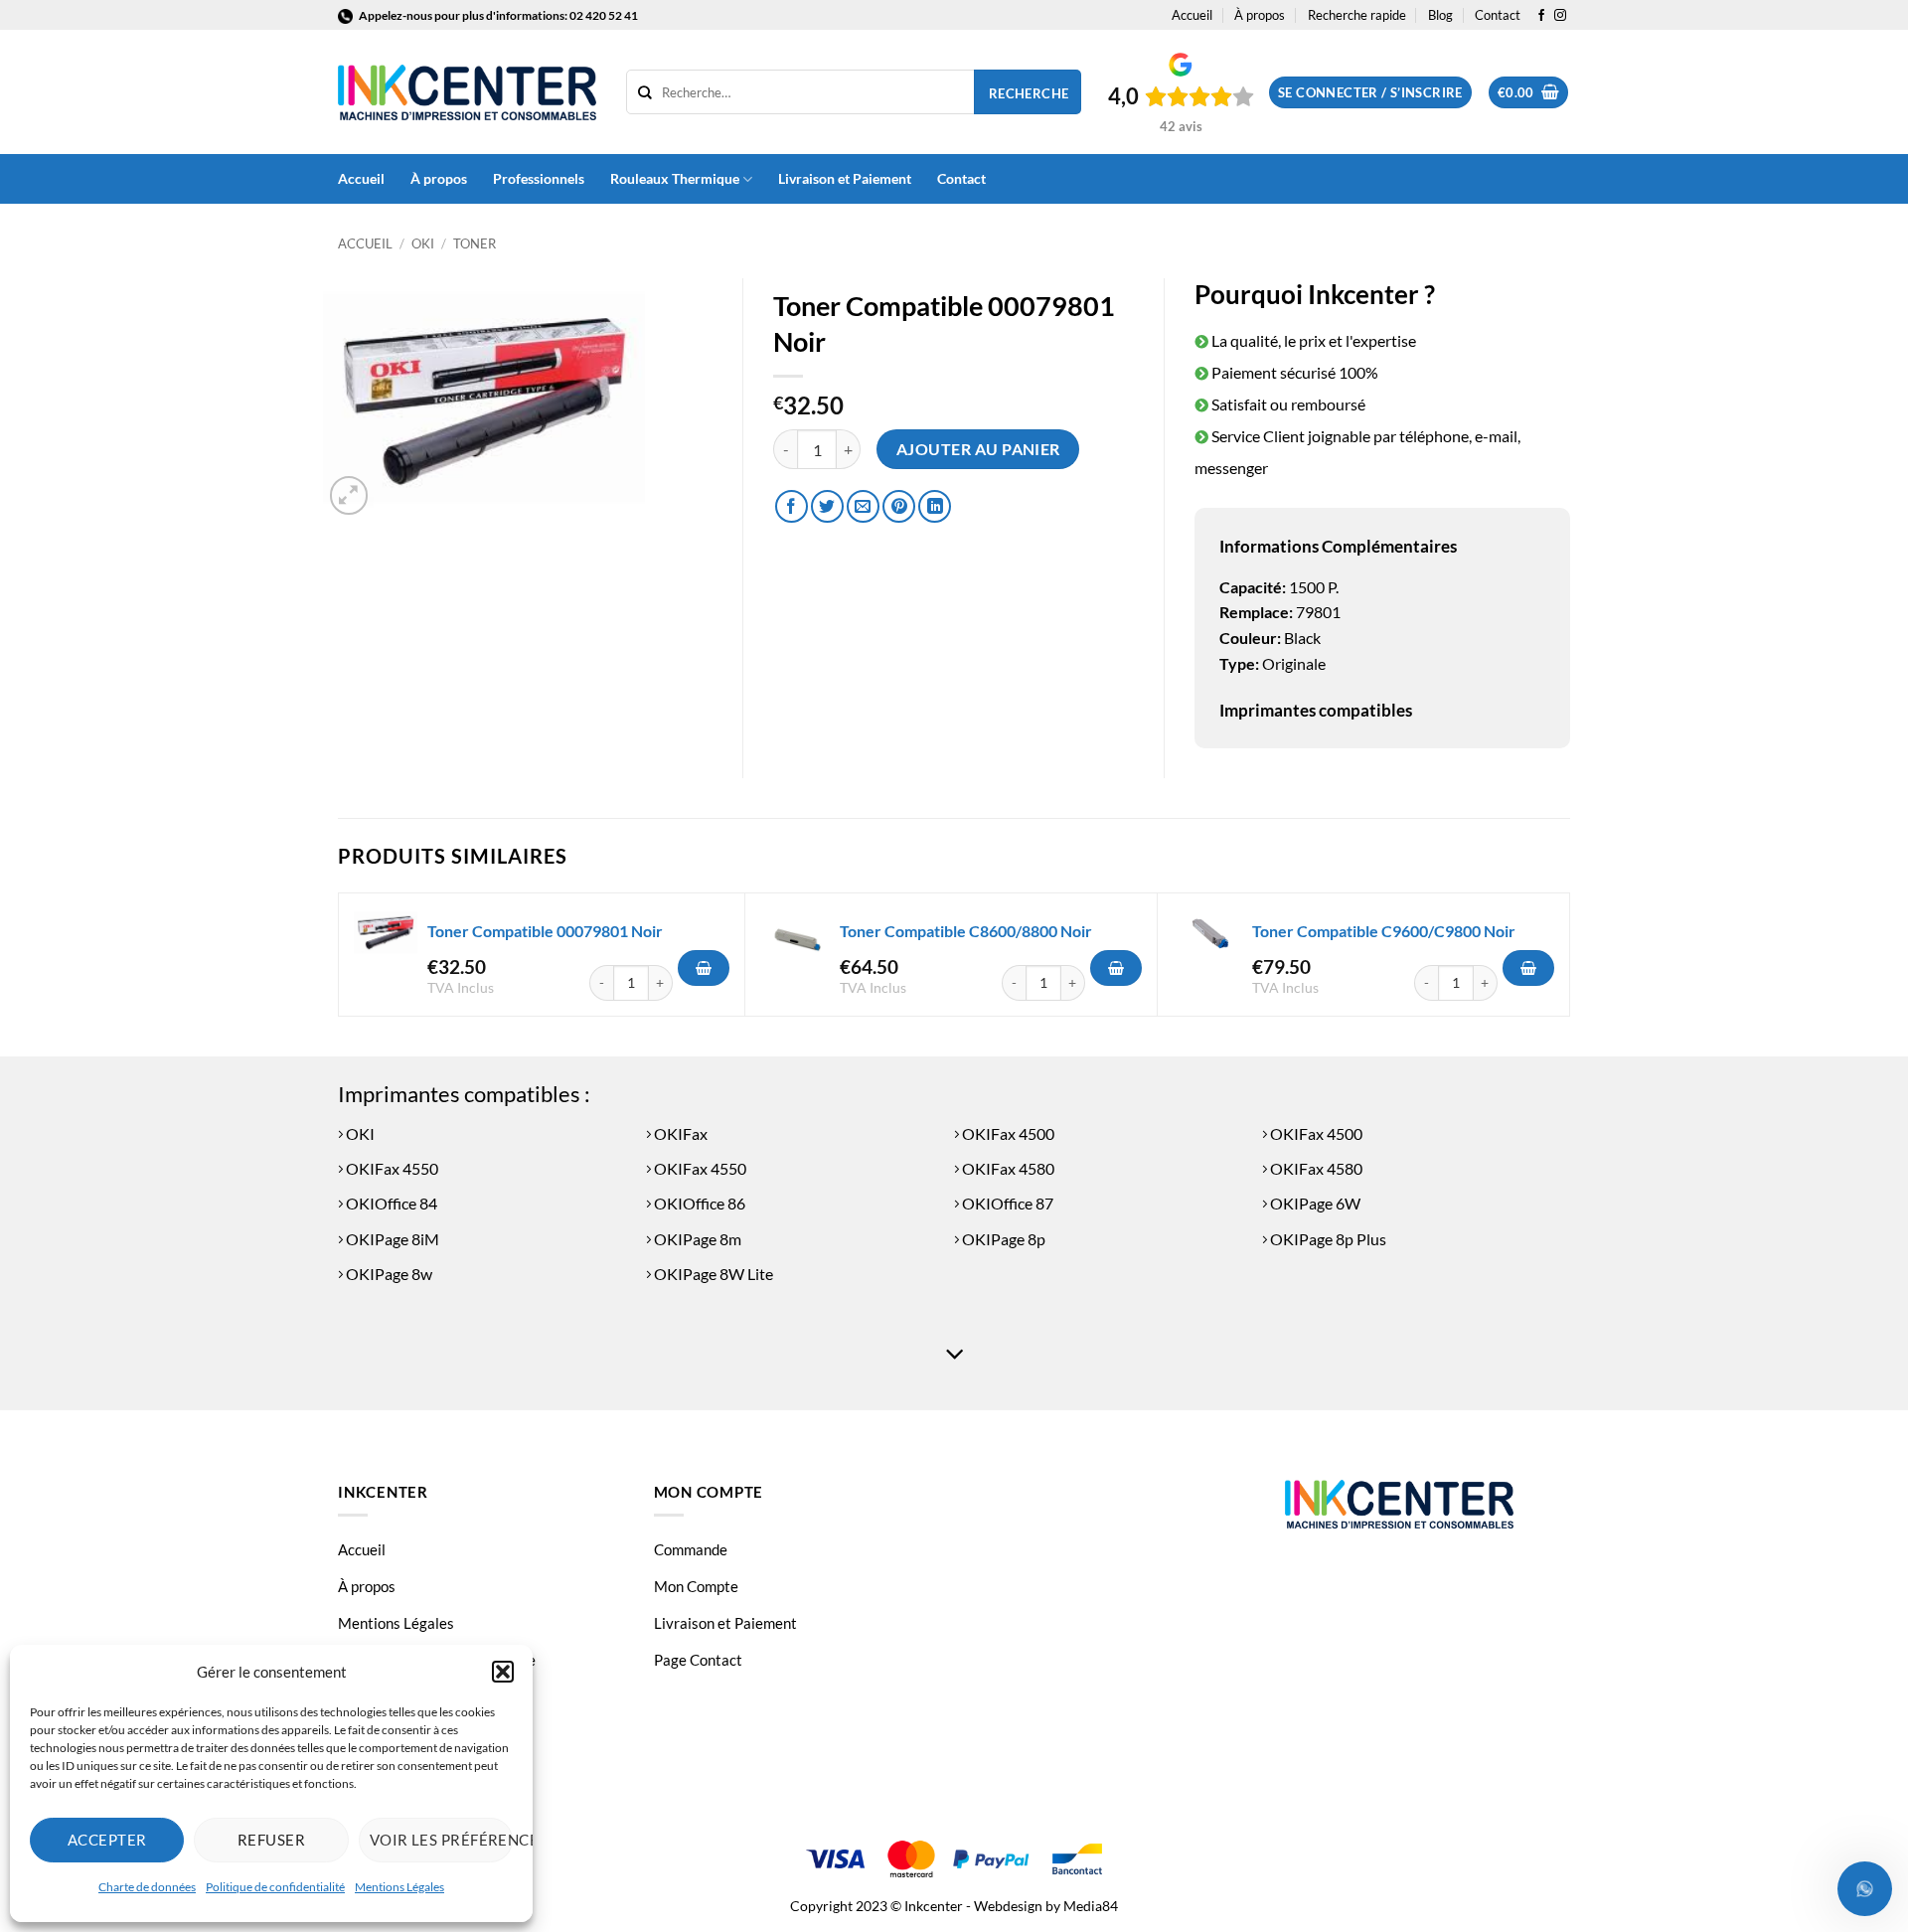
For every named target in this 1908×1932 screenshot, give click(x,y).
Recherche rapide (1357, 15)
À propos (1260, 15)
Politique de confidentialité (275, 1887)
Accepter (107, 1840)
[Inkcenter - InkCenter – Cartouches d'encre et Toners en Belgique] (467, 92)
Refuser (271, 1840)
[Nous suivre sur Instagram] (1560, 16)
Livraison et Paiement (845, 178)
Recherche (1029, 93)
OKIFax (679, 1133)
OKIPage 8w (388, 1274)
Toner (475, 243)
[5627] (1116, 968)
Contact (1498, 15)
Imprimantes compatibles (1316, 710)
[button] (503, 1672)
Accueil (1192, 15)
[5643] (1528, 968)
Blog (1440, 15)
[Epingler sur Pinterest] (899, 506)
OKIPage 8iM (391, 1239)
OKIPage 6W (1314, 1203)
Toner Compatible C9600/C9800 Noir (1384, 931)
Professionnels (539, 178)
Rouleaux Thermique (675, 178)
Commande (691, 1549)
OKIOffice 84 (390, 1203)
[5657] (704, 968)
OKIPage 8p (1002, 1239)
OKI (423, 243)
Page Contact (698, 1660)
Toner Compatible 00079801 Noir (545, 931)
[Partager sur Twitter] (827, 506)
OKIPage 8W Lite (712, 1274)
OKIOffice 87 (1006, 1203)
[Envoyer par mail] (863, 506)
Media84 (1091, 1906)
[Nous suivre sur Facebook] (1541, 16)
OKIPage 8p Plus (1327, 1239)
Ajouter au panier (978, 449)
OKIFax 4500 (1007, 1133)
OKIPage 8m (696, 1239)
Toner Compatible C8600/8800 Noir (966, 931)
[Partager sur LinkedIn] (935, 506)
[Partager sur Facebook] (792, 506)
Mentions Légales (399, 1887)
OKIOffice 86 (698, 1203)
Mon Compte (696, 1586)
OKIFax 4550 (391, 1168)
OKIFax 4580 (1007, 1168)
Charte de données (147, 1887)
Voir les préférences (441, 1840)
